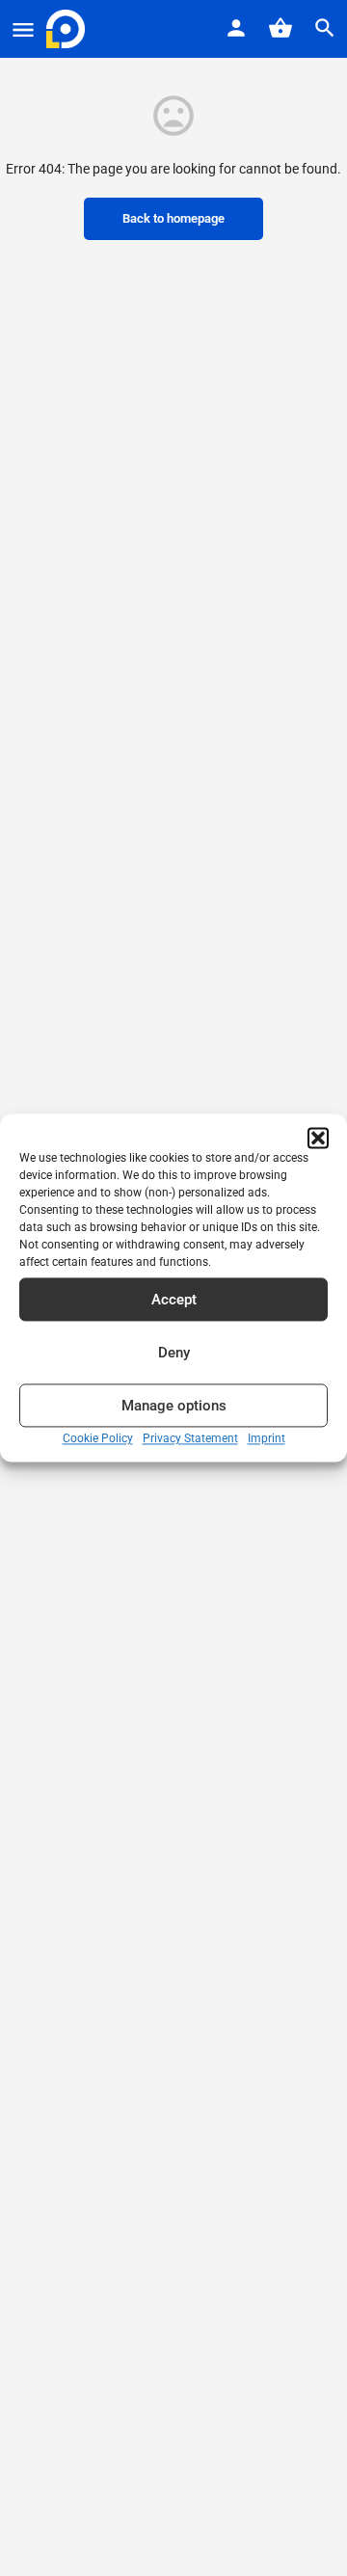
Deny (174, 1353)
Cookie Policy (98, 1438)
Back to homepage (173, 218)
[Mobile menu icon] (23, 29)
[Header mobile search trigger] (325, 28)
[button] (318, 1138)
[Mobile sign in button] (236, 28)
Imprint (267, 1438)
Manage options (174, 1406)
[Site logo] (68, 29)
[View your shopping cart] (280, 28)
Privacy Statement (190, 1438)
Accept (174, 1300)
